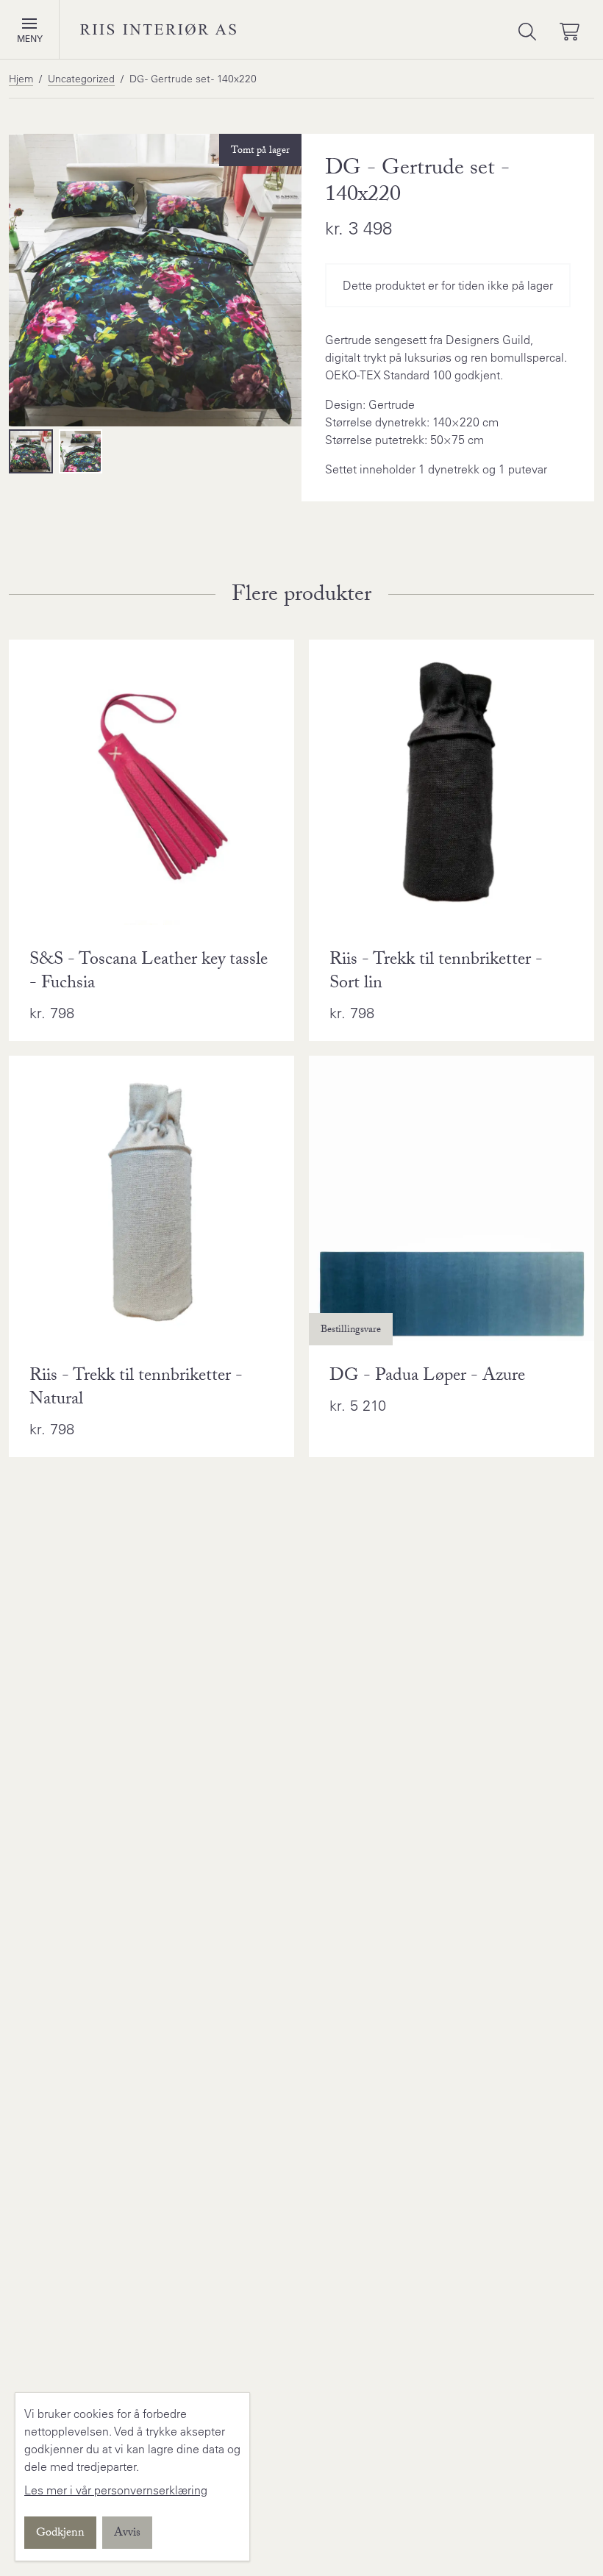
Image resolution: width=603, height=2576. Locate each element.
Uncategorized (81, 79)
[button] (29, 24)
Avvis (127, 2534)
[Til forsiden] (158, 29)
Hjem (21, 79)
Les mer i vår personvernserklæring (116, 2490)
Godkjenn (60, 2534)
